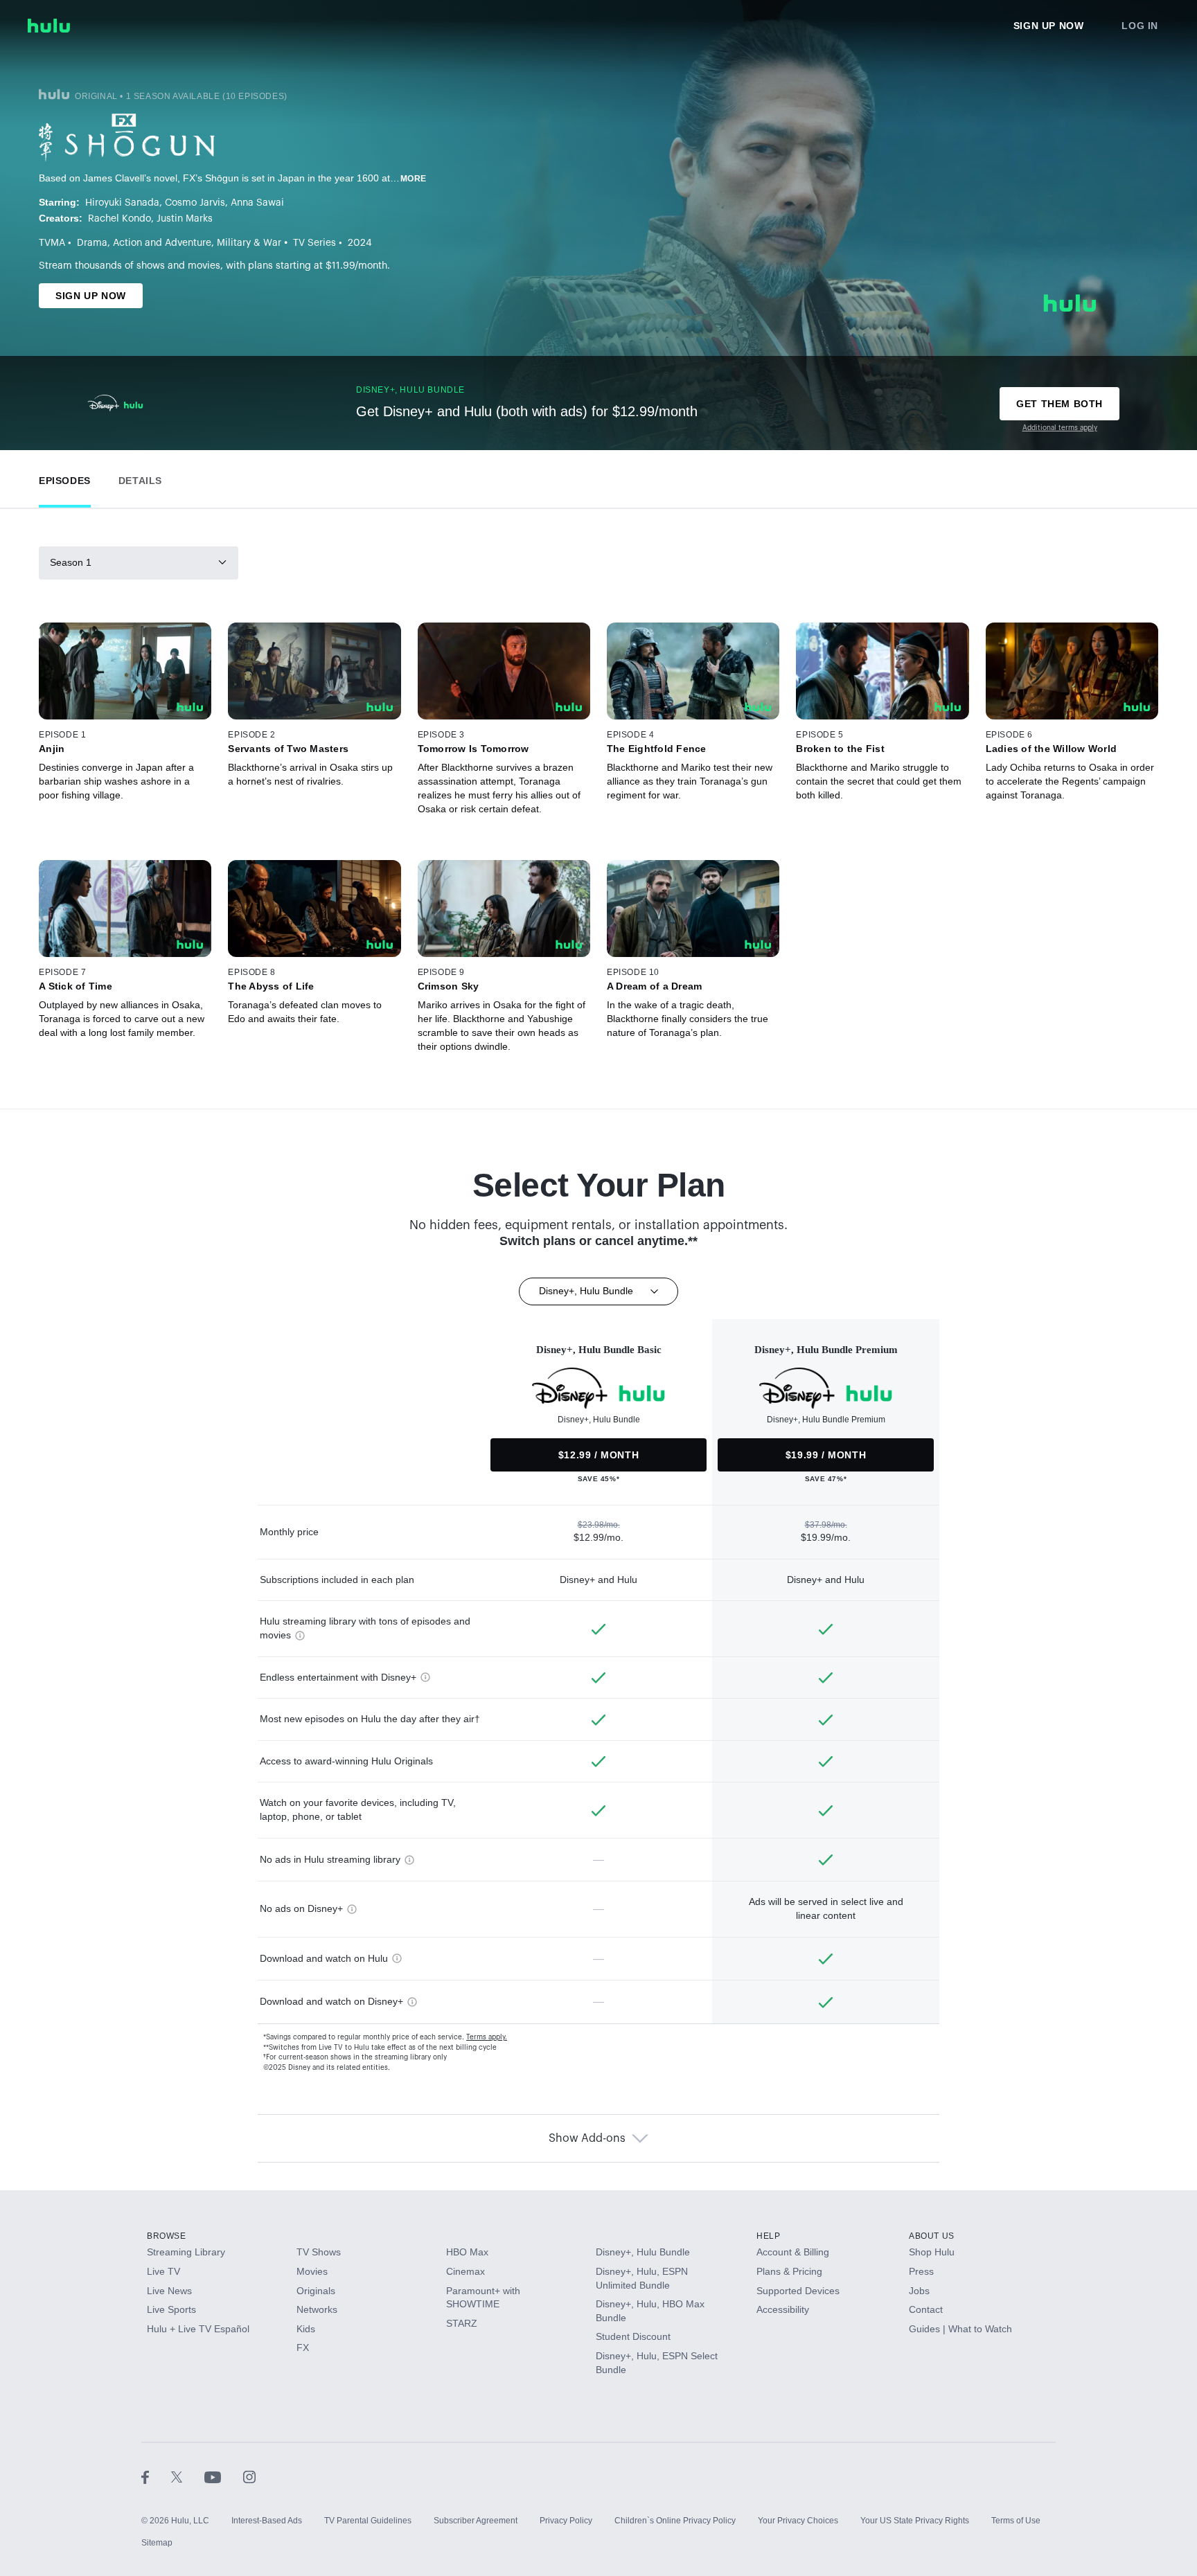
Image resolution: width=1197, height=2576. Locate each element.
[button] (65, 477)
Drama (92, 243)
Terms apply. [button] (487, 2037)
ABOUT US (932, 2236)
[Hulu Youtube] (224, 2476)
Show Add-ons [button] (587, 2138)
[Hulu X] (188, 2476)
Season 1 (71, 562)
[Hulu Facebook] (156, 2476)
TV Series (314, 243)
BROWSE (167, 2236)
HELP (768, 2236)
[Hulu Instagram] (249, 2476)
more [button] (414, 179)
